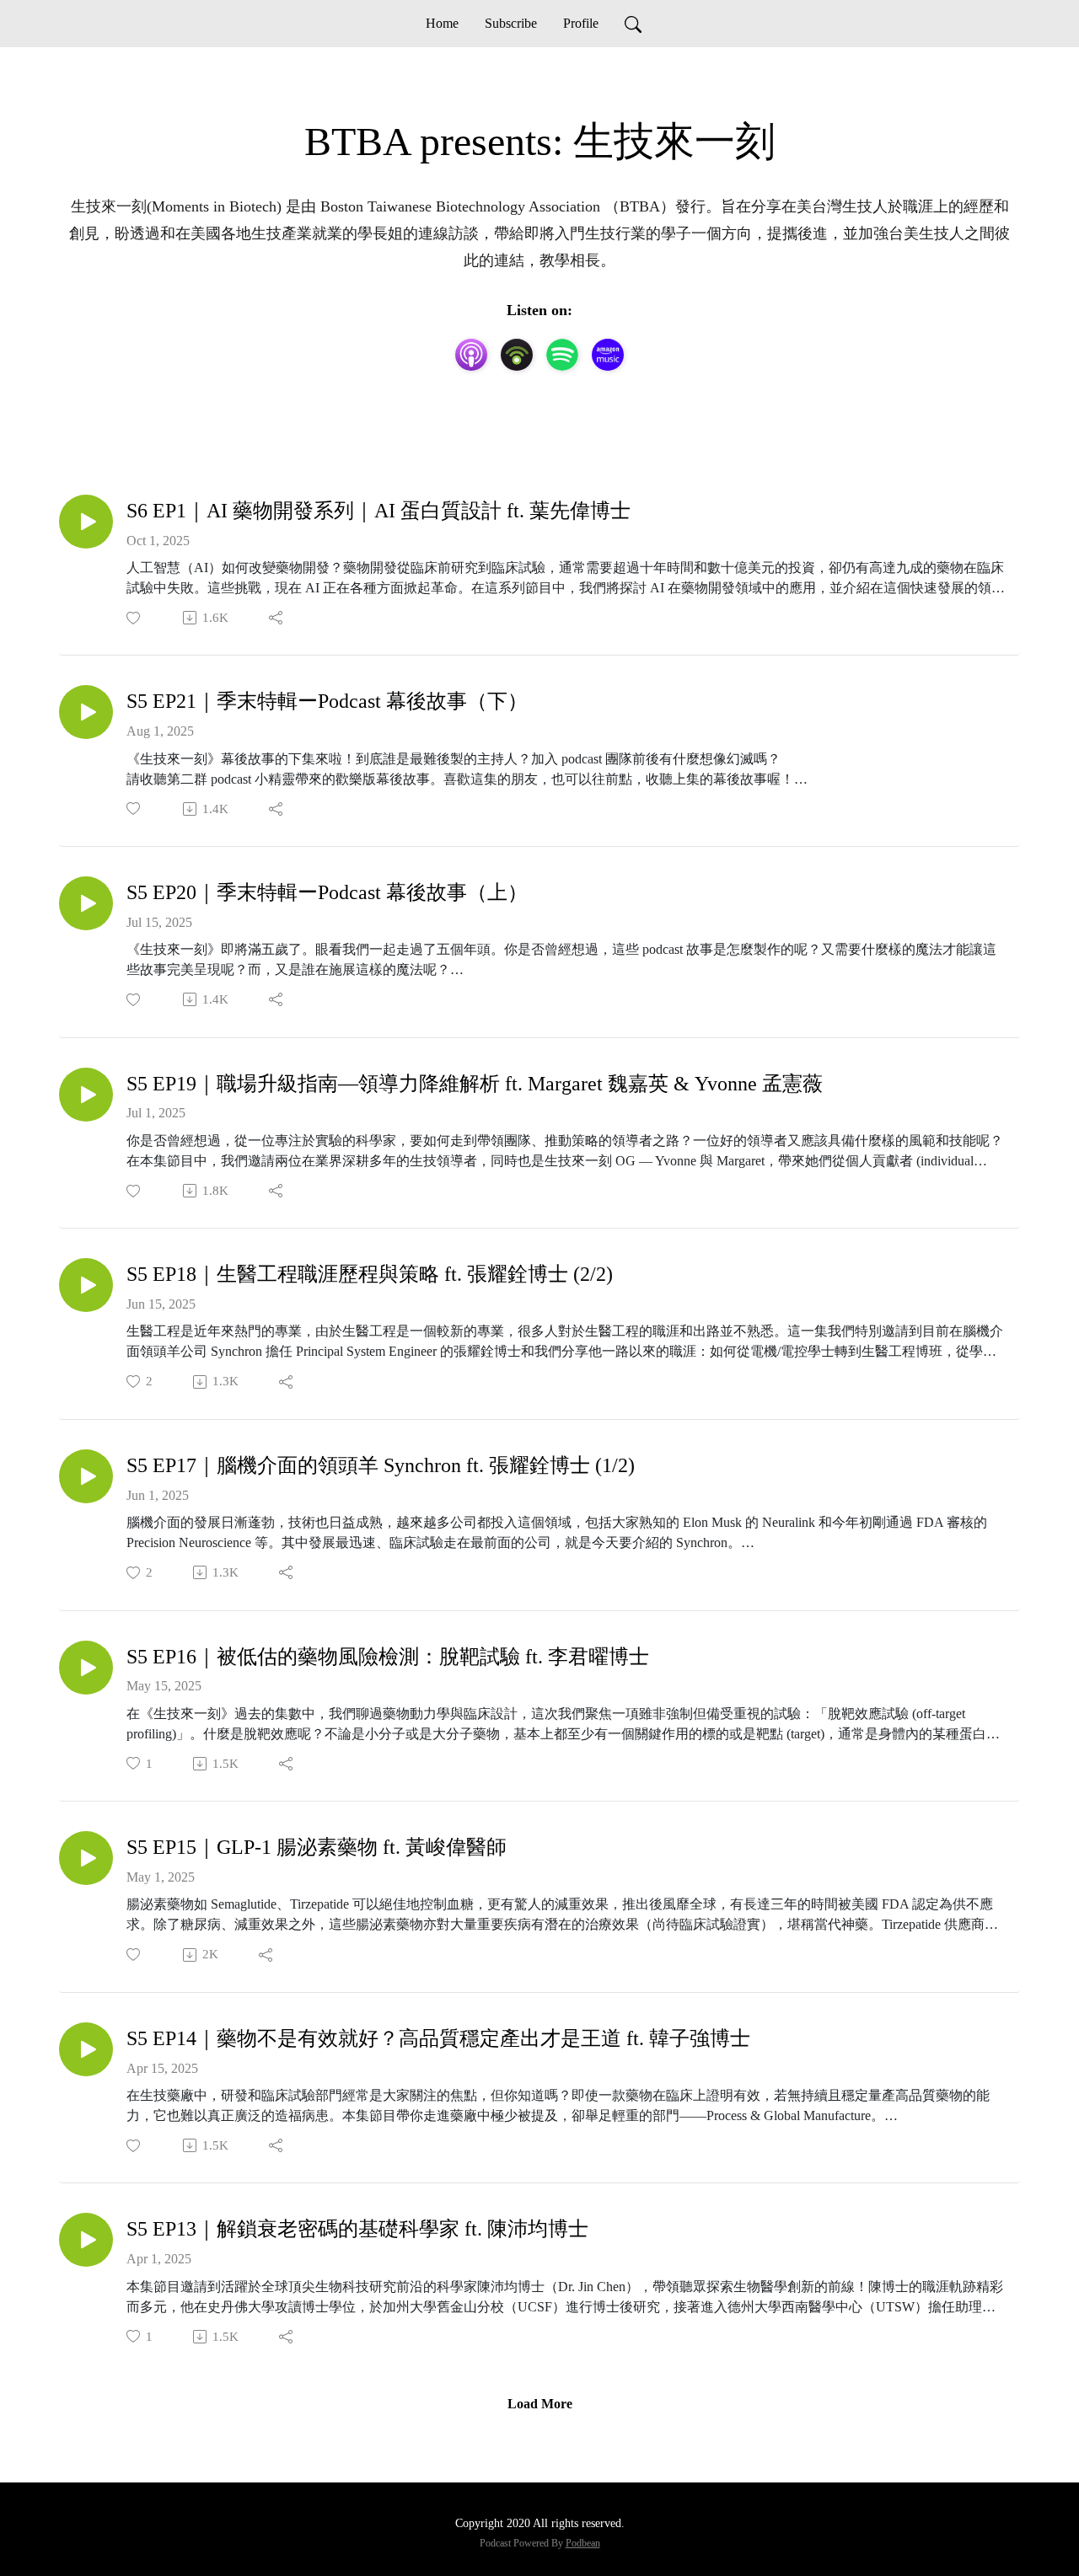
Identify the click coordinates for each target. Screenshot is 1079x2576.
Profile (581, 23)
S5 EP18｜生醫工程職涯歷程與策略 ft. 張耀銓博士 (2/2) (370, 1274)
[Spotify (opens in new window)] (562, 355)
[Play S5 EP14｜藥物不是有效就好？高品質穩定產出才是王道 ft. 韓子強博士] (86, 2049)
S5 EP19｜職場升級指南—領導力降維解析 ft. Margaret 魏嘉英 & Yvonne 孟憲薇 (475, 1084)
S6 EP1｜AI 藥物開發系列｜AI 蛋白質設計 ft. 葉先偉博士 (378, 511)
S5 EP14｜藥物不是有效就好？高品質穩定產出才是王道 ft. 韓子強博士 (438, 2038)
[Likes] (134, 618)
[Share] (277, 618)
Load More (540, 2404)
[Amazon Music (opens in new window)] (608, 355)
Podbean (583, 2543)
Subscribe (511, 23)
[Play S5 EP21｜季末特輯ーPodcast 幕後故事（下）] (86, 712)
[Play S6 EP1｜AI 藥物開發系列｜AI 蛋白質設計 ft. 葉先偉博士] (86, 522)
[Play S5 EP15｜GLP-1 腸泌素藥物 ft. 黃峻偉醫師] (86, 1858)
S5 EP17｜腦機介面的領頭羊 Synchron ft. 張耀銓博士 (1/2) (381, 1465)
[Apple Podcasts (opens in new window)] (471, 355)
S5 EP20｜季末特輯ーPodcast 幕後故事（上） (327, 892)
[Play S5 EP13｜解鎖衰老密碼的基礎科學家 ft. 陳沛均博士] (86, 2240)
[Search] (633, 24)
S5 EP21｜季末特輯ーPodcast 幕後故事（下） (327, 701)
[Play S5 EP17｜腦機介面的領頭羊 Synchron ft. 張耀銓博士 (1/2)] (86, 1476)
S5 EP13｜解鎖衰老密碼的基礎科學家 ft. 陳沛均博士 (357, 2229)
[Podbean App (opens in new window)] (517, 355)
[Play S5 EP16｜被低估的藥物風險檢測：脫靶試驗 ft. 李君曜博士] (86, 1668)
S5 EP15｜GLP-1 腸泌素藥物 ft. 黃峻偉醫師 (317, 1847)
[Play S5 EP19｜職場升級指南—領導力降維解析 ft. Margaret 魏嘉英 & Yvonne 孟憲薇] (86, 1095)
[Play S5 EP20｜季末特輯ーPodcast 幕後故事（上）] (86, 903)
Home (442, 23)
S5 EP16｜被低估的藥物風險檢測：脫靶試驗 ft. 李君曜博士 (388, 1657)
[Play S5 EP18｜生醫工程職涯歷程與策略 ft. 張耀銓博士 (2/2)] (86, 1285)
